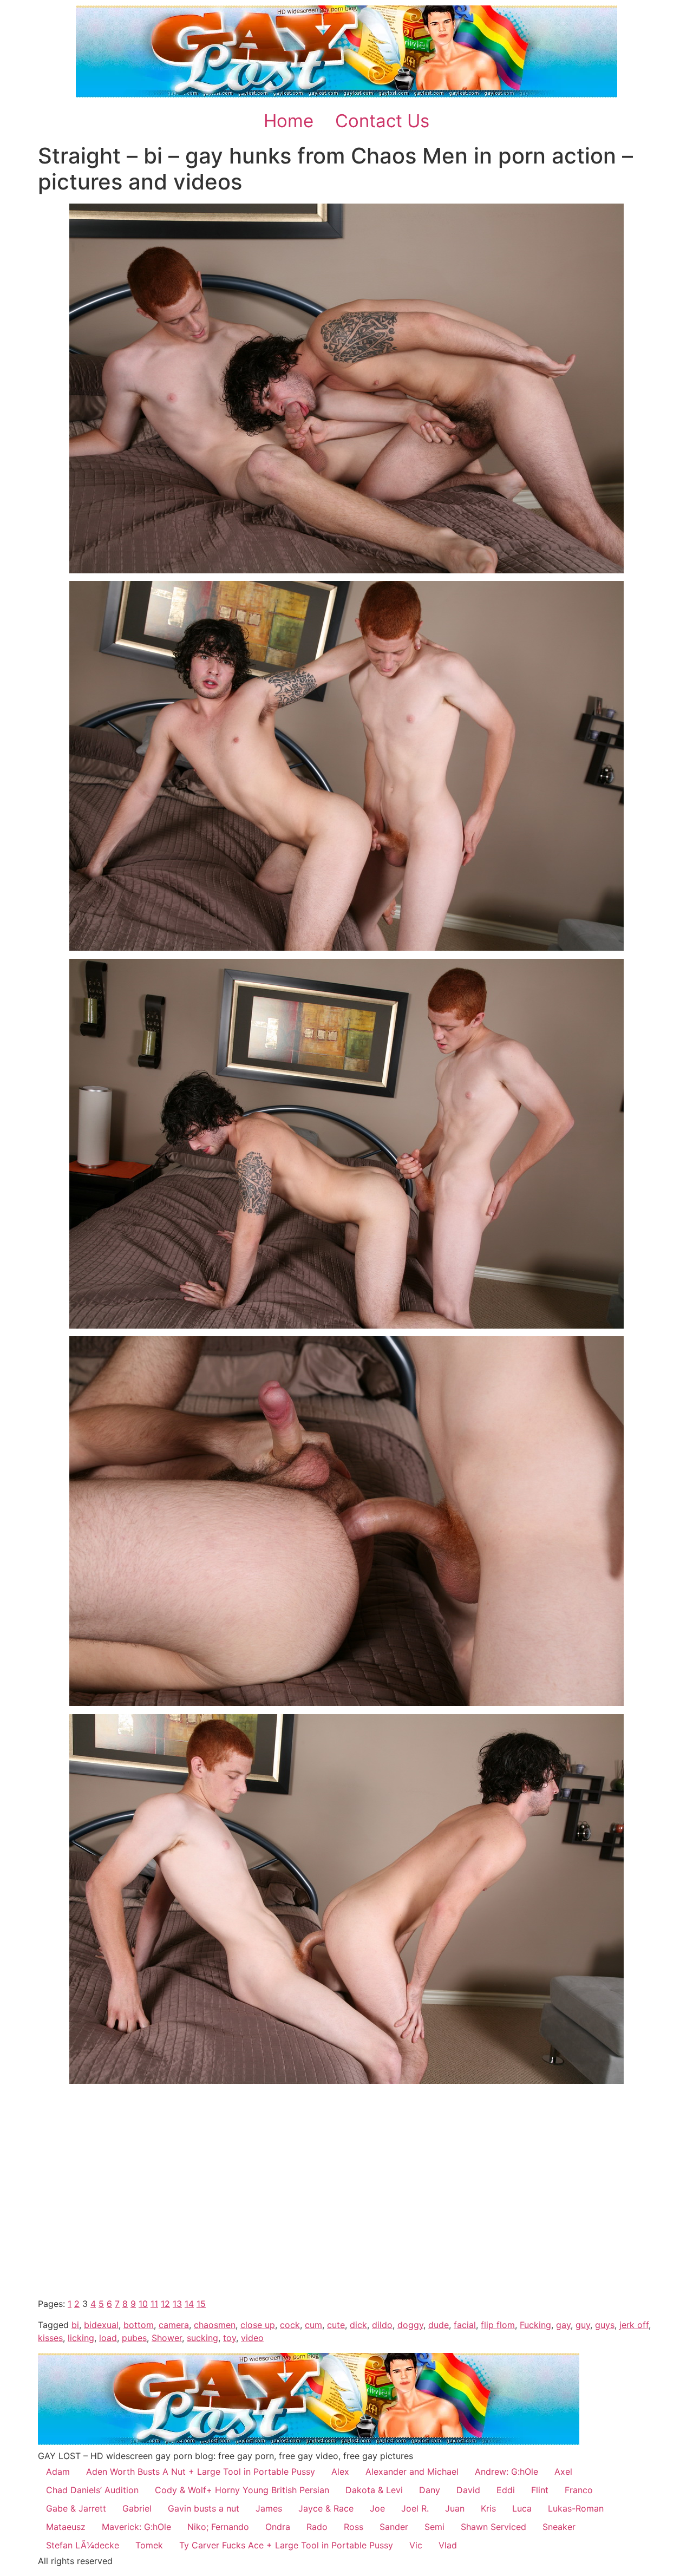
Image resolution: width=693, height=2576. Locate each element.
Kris (488, 2508)
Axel (563, 2472)
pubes (134, 2338)
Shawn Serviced (493, 2527)
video (252, 2338)
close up (258, 2325)
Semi (434, 2527)
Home (289, 121)
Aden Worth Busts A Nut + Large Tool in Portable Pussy (201, 2472)
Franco (579, 2490)
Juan (455, 2508)
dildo (382, 2325)
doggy (410, 2325)
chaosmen (215, 2325)
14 (189, 2304)
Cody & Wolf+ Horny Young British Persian (242, 2490)
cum (313, 2325)
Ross (354, 2527)
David (468, 2490)
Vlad (448, 2545)
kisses (50, 2338)
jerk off (634, 2325)
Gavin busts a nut (204, 2508)
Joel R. (415, 2508)
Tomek (149, 2545)
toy (230, 2338)
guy (583, 2325)
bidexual (101, 2325)
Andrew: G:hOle (506, 2472)
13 (177, 2304)
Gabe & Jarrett (76, 2508)
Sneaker (559, 2527)
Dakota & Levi (374, 2490)
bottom (139, 2325)
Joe (377, 2508)
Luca (522, 2508)
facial (465, 2325)
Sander (394, 2527)
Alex (340, 2472)
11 (154, 2304)
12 (165, 2304)
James (269, 2508)
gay (563, 2325)
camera (174, 2325)
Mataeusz (66, 2527)
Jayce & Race (326, 2508)
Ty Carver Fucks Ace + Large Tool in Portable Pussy (286, 2545)
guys (605, 2325)
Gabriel (137, 2508)
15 (201, 2304)
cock (290, 2325)
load (108, 2338)
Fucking (535, 2325)
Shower (167, 2338)
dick (358, 2325)
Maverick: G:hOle (136, 2527)
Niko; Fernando (218, 2527)
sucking (202, 2338)
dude (439, 2325)
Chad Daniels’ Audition (92, 2490)
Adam (58, 2472)
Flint (540, 2490)
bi (75, 2325)
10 (143, 2304)
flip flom (498, 2325)
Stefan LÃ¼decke (83, 2545)
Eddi (506, 2490)
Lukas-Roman (576, 2508)
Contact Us (382, 121)
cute (336, 2325)
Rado (317, 2527)
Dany (430, 2490)
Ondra (278, 2527)
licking (81, 2338)
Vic (416, 2545)
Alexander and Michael (412, 2472)
